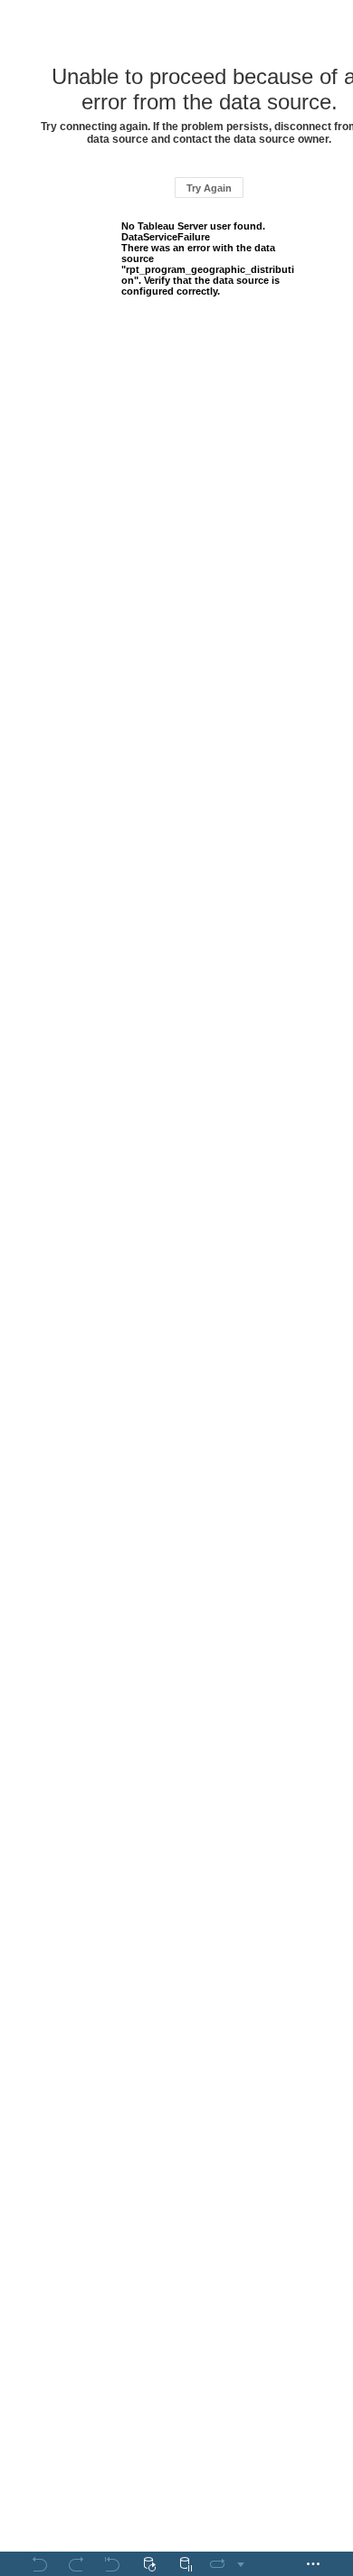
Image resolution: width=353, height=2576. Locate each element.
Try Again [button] (209, 188)
